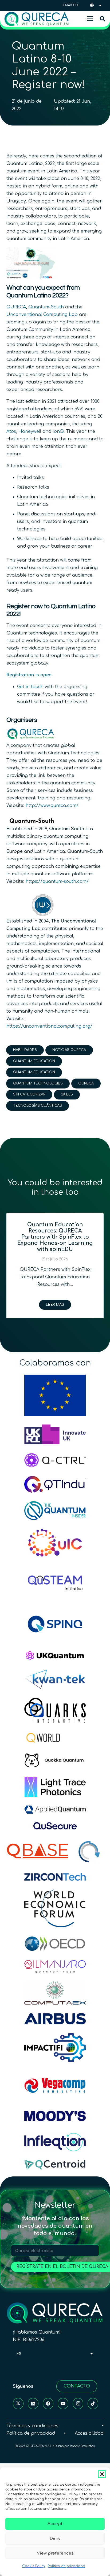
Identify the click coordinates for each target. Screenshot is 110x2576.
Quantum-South (46, 307)
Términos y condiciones (32, 2426)
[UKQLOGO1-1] (55, 1656)
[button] (102, 2474)
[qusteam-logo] (55, 1582)
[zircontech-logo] (55, 1877)
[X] (18, 2404)
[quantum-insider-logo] (55, 1511)
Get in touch (30, 687)
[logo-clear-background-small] (37, 19)
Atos (11, 431)
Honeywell (30, 431)
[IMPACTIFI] (55, 2048)
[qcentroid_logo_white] (55, 2165)
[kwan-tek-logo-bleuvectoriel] (55, 1679)
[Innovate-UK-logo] (55, 1434)
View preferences (55, 2553)
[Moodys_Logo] (55, 2116)
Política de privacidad (31, 2433)
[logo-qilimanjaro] (55, 1966)
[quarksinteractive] (55, 1710)
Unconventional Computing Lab (42, 315)
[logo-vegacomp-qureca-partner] (55, 2085)
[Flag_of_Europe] (55, 1395)
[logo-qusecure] (55, 1826)
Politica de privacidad (66, 2566)
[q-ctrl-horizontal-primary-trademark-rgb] (55, 1460)
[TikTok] (93, 2404)
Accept (55, 2524)
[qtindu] (55, 1484)
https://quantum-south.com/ (57, 881)
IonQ (58, 431)
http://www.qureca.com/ (52, 806)
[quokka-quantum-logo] (55, 1761)
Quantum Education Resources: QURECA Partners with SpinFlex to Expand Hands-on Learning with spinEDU (55, 1237)
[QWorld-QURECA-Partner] (55, 1738)
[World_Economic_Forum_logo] (55, 1908)
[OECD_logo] (55, 1944)
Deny (55, 2539)
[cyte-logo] (90, 1851)
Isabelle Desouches (82, 2446)
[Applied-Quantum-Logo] (55, 1809)
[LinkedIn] (33, 2404)
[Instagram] (78, 2404)
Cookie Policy (34, 2566)
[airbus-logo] (55, 2019)
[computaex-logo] (55, 1993)
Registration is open (29, 675)
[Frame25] (55, 1787)
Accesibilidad (89, 2433)
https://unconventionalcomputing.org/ (49, 1026)
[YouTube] (63, 2404)
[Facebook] (48, 2404)
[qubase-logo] (38, 1851)
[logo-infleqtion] (55, 2142)
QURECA (16, 307)
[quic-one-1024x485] (55, 1543)
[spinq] (55, 1624)
